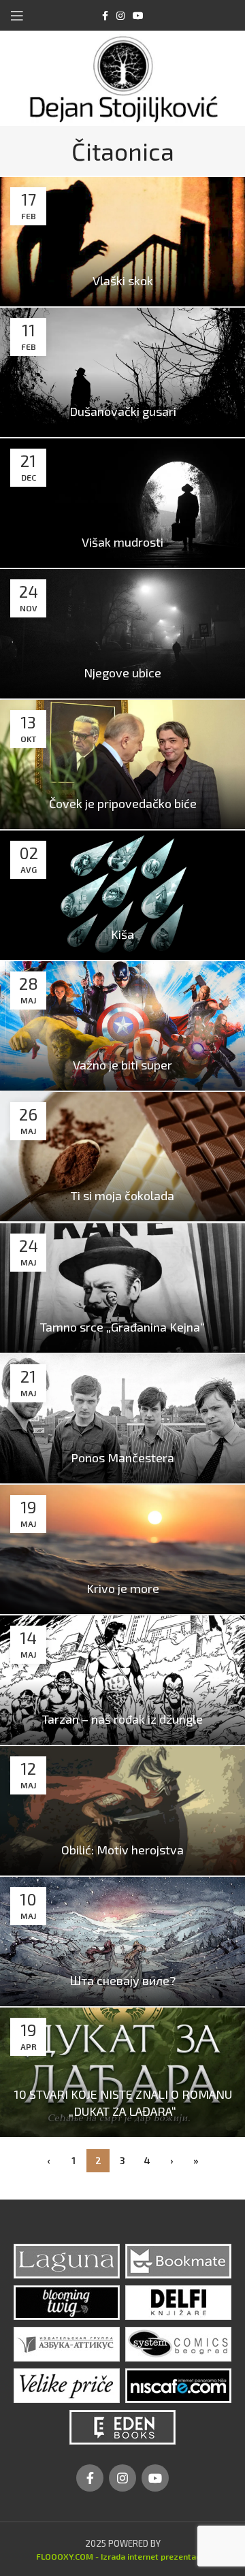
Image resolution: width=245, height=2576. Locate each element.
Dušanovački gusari (123, 411)
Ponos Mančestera (122, 1458)
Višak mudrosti (122, 542)
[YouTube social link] (138, 16)
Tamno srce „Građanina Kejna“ (122, 1327)
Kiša (122, 934)
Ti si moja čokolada (122, 1195)
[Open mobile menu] (17, 16)
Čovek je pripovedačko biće (123, 803)
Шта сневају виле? (122, 1980)
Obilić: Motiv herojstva (122, 1850)
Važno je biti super (122, 1065)
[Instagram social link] (120, 16)
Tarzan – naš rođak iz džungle (122, 1719)
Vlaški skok (123, 280)
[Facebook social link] (105, 16)
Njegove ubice (122, 673)
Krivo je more (123, 1588)
